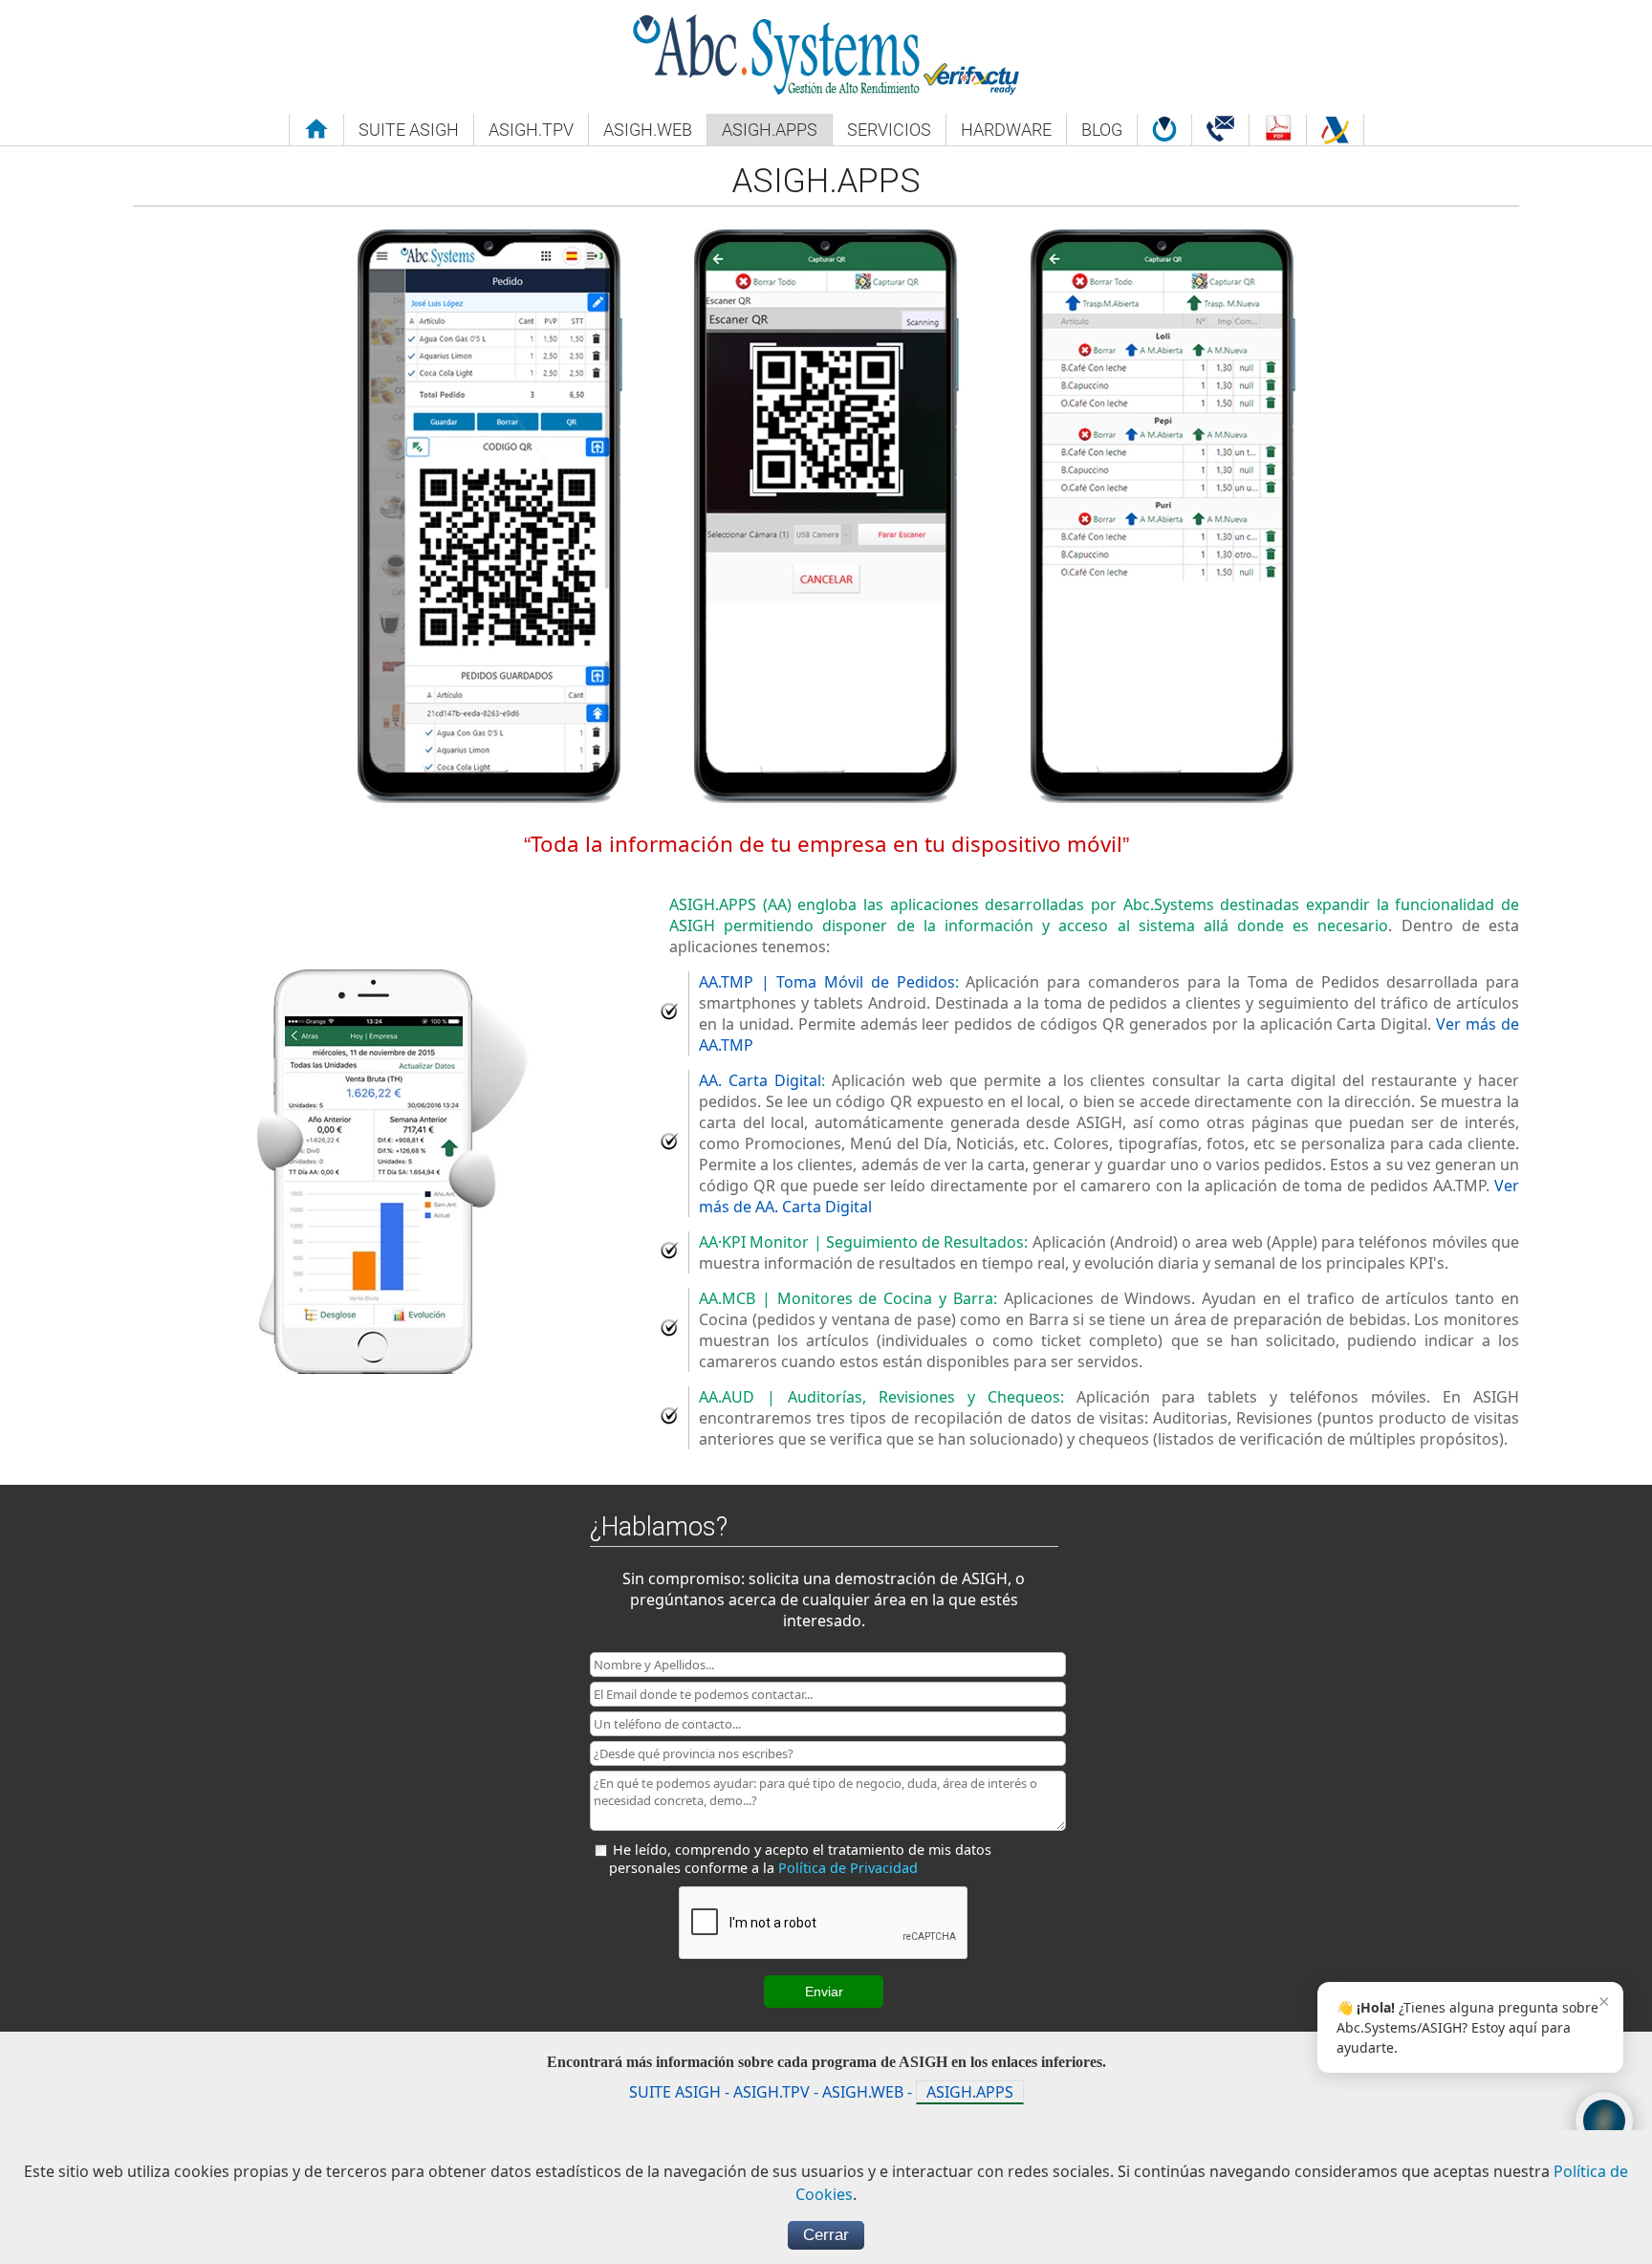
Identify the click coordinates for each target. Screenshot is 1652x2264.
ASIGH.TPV (772, 2092)
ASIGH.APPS (970, 2092)
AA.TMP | (827, 982)
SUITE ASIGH (675, 2092)
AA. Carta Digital (760, 1080)
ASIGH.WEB (863, 2092)
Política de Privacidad (848, 1868)
